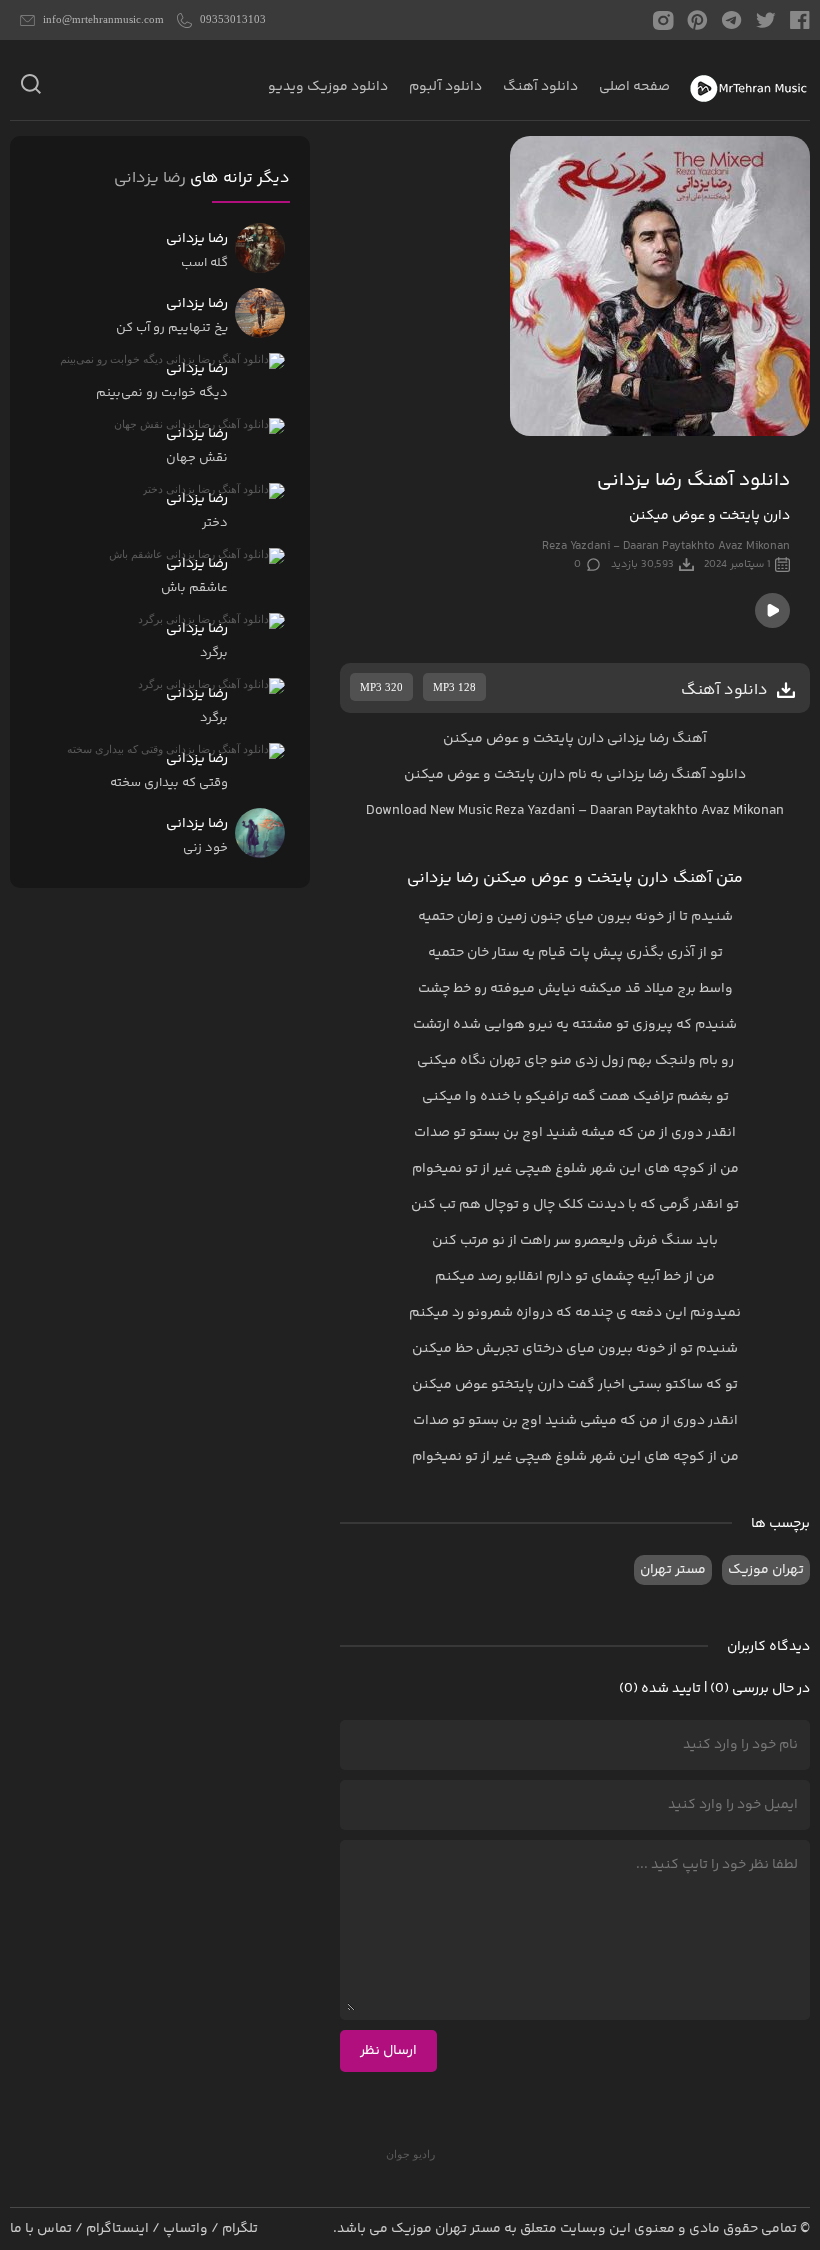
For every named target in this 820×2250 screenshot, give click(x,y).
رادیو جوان (410, 2154)
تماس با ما (41, 2229)
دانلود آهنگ (540, 87)
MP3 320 (381, 687)
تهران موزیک (766, 1570)
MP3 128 (454, 687)
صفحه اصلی (634, 87)
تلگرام (240, 2229)
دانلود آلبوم (445, 87)
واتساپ (185, 2229)
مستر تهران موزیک (446, 2229)
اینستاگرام (117, 2229)
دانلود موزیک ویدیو (328, 87)
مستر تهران (673, 1570)
